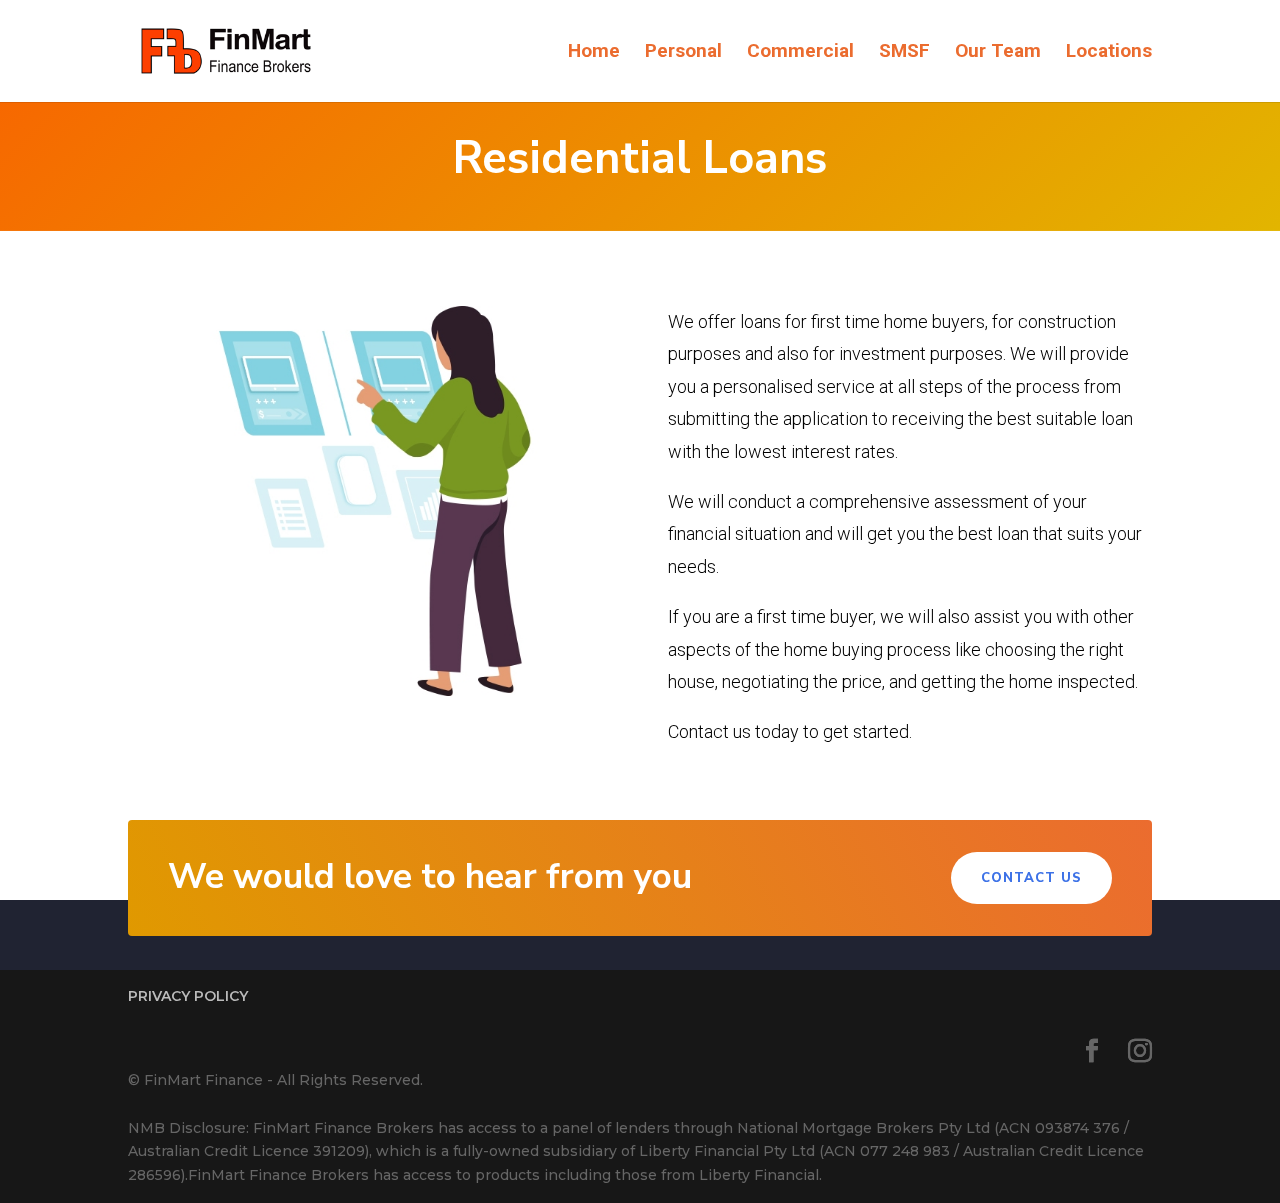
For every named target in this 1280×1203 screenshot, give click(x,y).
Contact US (1031, 878)
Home (594, 53)
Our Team (998, 53)
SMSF (904, 53)
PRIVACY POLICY (188, 996)
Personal (683, 53)
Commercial (800, 53)
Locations (1109, 53)
